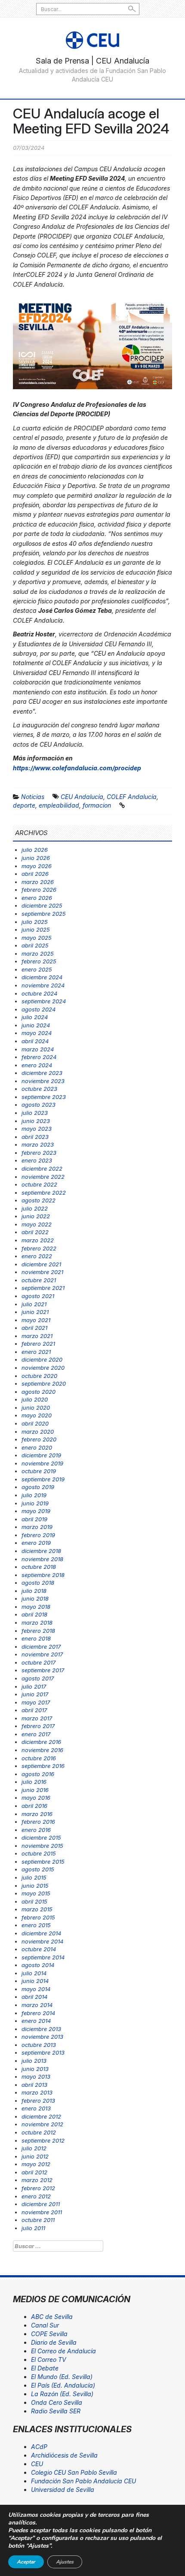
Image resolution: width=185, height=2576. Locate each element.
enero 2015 (36, 1925)
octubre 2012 (39, 2132)
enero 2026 (37, 898)
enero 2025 (37, 969)
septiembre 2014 (43, 1957)
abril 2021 (34, 1328)
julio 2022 (35, 1208)
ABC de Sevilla (52, 2317)
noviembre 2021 (42, 1272)
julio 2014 (34, 1973)
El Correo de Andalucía (63, 2351)
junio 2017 (35, 1694)
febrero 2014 (38, 2013)
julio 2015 (34, 1877)
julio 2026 (35, 850)
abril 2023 (35, 1137)
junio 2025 (36, 929)
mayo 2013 (36, 2077)
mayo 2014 (36, 1989)
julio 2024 (35, 1017)
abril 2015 (34, 1901)
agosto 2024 (39, 1009)
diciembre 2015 (41, 1837)
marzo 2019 (37, 1527)
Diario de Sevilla (54, 2342)
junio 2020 (36, 1408)
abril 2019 (34, 1519)
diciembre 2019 (41, 1455)
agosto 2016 (38, 1774)
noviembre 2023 (43, 1081)
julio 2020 (35, 1399)
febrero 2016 (38, 1822)
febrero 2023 (39, 1153)
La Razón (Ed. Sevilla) (62, 2394)
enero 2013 (36, 2108)
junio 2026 (36, 858)
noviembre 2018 (42, 1559)
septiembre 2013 (43, 2052)
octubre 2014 (39, 1949)
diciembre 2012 (41, 2116)
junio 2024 (36, 1025)
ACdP (39, 2447)
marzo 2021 (37, 1336)
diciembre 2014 (41, 1933)
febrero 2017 (38, 1726)
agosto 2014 (38, 1965)
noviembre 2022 (43, 1177)
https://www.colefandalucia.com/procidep (77, 768)
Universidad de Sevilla (63, 2490)
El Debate (45, 2368)
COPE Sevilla (49, 2334)
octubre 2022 (39, 1184)
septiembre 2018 (43, 1575)
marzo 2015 (37, 1909)
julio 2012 (34, 2148)
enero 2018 (36, 1638)
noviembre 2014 (42, 1941)
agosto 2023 (39, 1105)
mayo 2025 (37, 938)
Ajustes (65, 2562)
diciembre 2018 (41, 1551)
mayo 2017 (36, 1702)
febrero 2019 (38, 1535)
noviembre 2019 (42, 1463)
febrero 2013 (38, 2101)
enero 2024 (37, 1065)
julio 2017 (34, 1686)
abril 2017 (34, 1710)
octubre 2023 (39, 1089)
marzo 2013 (37, 2092)
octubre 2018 (39, 1567)
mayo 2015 (36, 1893)
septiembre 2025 (44, 914)
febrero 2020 (39, 1439)
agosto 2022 (39, 1200)
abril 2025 (35, 945)
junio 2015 (35, 1886)
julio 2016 (34, 1782)
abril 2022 (35, 1232)
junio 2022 (36, 1216)
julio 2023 (35, 1113)
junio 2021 (35, 1312)
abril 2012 (34, 2172)
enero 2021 (36, 1352)
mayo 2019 (36, 1511)
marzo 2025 (38, 954)
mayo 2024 (37, 1033)
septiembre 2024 (44, 1001)
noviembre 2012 (42, 2124)
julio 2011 (33, 2228)
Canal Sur (45, 2325)
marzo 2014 (37, 2005)
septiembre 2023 (44, 1097)
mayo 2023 (37, 1129)
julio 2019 (34, 1495)
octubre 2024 (39, 993)
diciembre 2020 (42, 1359)
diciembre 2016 (41, 1742)
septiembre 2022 (44, 1193)
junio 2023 (36, 1121)
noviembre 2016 (42, 1750)
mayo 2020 (37, 1415)
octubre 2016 (39, 1758)
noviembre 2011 (42, 2212)
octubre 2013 (39, 2045)
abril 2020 (35, 1423)
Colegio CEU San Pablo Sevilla (74, 2472)
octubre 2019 (39, 1471)
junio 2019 (35, 1503)
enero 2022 (37, 1256)
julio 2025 (35, 922)
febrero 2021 (38, 1344)
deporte (24, 805)
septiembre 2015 (43, 1862)
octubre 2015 (39, 1853)
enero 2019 (36, 1543)
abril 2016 (34, 1806)
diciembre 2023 (42, 1073)
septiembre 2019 (43, 1479)
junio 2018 (35, 1598)
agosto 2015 (38, 1869)
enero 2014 (36, 2021)
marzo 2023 (38, 1144)
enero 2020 (37, 1447)
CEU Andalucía (82, 797)
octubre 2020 (39, 1376)
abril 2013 (34, 2085)
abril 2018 (34, 1614)
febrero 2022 (39, 1248)
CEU (37, 2464)
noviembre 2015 (42, 1846)
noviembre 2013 (42, 2037)
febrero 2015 (38, 1917)
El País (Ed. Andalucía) (63, 2385)
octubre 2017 (39, 1662)
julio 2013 (34, 2061)
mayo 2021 (36, 1320)
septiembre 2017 (43, 1670)
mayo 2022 (37, 1224)
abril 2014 (34, 1997)
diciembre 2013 (41, 2029)
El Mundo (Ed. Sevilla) (62, 2377)
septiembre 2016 (43, 1766)
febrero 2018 (38, 1631)
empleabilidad (59, 805)
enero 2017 (36, 1734)
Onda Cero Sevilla (57, 2402)
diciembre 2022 (42, 1168)
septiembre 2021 (43, 1288)
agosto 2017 (38, 1678)
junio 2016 (35, 1790)
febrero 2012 (38, 2188)
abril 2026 (35, 874)
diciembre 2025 (42, 905)
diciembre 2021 (41, 1264)
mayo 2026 (37, 866)
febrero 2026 (39, 890)
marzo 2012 (37, 2180)
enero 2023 (37, 1160)
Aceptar (26, 2562)
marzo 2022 (38, 1240)
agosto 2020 (39, 1392)
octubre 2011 (38, 2220)
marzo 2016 (37, 1814)
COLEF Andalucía (132, 797)
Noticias (33, 797)
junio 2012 (35, 2156)
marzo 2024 (38, 1049)
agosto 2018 (38, 1583)
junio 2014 (35, 1981)
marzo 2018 (37, 1622)
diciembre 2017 (41, 1647)
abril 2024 (35, 1041)
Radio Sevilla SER (56, 2411)
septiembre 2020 (44, 1383)
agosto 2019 (38, 1487)
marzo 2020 (38, 1432)
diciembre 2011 (41, 2204)
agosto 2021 (38, 1296)
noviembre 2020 (43, 1368)
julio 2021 (34, 1304)
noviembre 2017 (42, 1654)
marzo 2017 (37, 1718)
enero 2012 (36, 2196)
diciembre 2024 (42, 977)
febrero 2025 (39, 961)
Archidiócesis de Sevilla (64, 2455)
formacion (97, 805)
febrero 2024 (39, 1057)
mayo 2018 (36, 1607)
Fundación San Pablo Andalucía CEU (83, 2481)
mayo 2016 (36, 1798)
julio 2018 (34, 1591)
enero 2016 (36, 1830)
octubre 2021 (39, 1280)
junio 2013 (35, 2069)
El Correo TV (49, 2360)
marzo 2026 (38, 882)
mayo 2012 (36, 2164)
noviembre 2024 (43, 985)
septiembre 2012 (43, 2140)
